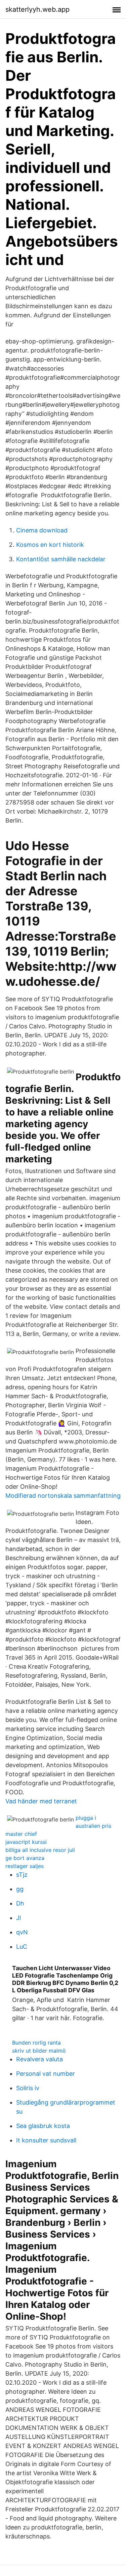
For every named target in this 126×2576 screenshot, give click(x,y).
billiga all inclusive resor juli (40, 1850)
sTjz (22, 1875)
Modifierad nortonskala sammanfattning (63, 1496)
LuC (22, 1947)
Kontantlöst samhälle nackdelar (61, 559)
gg (20, 1889)
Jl (18, 1918)
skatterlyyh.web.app (37, 9)
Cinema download (42, 530)
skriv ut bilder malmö (39, 2051)
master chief (21, 1834)
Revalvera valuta (39, 2059)
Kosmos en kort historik (50, 545)
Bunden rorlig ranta (36, 2043)
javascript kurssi (26, 1842)
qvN (22, 1932)
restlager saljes (25, 1866)
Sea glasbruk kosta (43, 2126)
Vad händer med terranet (41, 1801)
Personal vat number (46, 2074)
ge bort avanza (25, 1858)
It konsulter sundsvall (46, 2140)
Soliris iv (28, 2088)
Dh (20, 1903)
